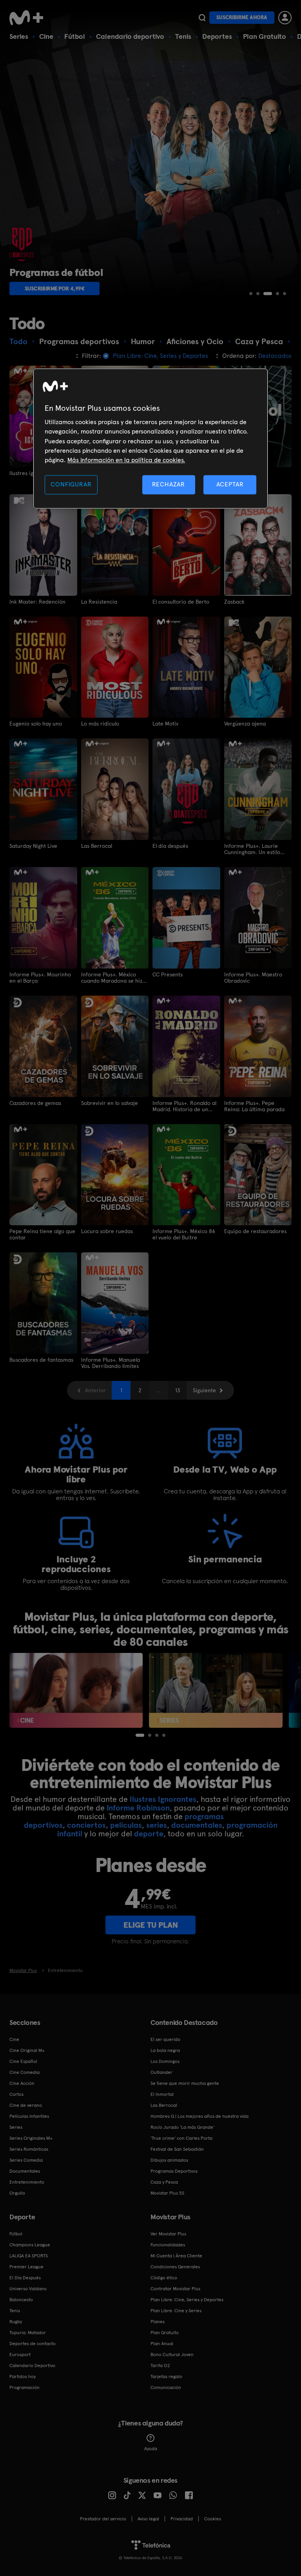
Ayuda (151, 2449)
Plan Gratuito (265, 36)
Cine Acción (22, 2083)
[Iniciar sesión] (285, 18)
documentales (197, 1825)
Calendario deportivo (130, 36)
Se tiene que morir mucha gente (185, 2083)
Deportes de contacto (33, 2344)
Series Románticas (29, 2149)
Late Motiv (165, 724)
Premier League (26, 2267)
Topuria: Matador (28, 2333)
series (157, 1825)
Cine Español (23, 2061)
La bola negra (165, 2050)
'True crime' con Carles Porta (181, 2138)
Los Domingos (165, 2061)
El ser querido (165, 2039)
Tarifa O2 (160, 2366)
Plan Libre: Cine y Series (176, 2311)
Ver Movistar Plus (168, 2234)
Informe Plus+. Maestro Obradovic (253, 978)
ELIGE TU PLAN (151, 1925)
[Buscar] (202, 18)
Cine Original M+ (27, 2050)
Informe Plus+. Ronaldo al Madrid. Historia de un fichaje (184, 1106)
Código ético (164, 2278)
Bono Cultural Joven (172, 2355)
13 (178, 1390)
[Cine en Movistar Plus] (76, 1690)
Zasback (234, 602)
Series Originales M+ (31, 2138)
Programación (24, 2387)
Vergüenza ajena (245, 724)
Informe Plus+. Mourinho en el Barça (40, 978)
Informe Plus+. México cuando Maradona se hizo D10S (113, 978)
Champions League (30, 2245)
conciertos (86, 1825)
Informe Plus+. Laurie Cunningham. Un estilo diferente (252, 849)
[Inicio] (29, 18)
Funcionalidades (168, 2245)
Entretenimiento (27, 2182)
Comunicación (166, 2387)
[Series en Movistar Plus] (216, 1690)
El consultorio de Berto (181, 602)
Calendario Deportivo (32, 2366)
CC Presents (168, 974)
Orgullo (17, 2193)
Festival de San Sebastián (177, 2149)
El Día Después (25, 2278)
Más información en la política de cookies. (126, 460)
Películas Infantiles (29, 2116)
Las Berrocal (97, 846)
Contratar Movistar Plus (175, 2289)
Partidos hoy (23, 2376)
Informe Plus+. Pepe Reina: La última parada (254, 1106)
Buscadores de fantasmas (41, 1360)
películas (126, 1825)
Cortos (16, 2094)
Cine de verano (26, 2105)
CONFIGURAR (71, 484)
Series (19, 36)
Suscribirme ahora (242, 17)
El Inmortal (162, 2094)
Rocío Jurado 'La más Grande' (182, 2127)
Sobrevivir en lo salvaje (110, 1103)
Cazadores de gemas (35, 1103)
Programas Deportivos (174, 2171)
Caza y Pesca (164, 2182)
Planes (158, 2322)
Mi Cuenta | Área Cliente (176, 2256)
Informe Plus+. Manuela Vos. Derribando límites (111, 1363)
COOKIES (213, 2519)
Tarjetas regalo (166, 2376)
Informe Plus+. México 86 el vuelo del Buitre (184, 1234)
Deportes (217, 36)
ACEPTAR (230, 484)
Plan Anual (162, 2344)
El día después (170, 846)
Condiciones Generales (175, 2267)
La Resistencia (99, 602)
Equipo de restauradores (255, 1231)
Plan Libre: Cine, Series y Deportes (187, 2300)
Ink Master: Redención (37, 602)
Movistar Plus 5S (167, 2193)
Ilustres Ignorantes (163, 1799)
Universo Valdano (28, 2289)
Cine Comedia (24, 2072)
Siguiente (204, 1390)
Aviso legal (148, 2519)
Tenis (183, 36)
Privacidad (182, 2519)
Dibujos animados (169, 2160)
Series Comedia (26, 2160)
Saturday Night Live (33, 846)
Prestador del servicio (103, 2519)
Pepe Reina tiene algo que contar (42, 1234)
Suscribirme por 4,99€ (55, 288)
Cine (46, 36)
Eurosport (20, 2355)
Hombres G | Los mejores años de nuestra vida (199, 2116)
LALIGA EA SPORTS (29, 2256)
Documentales (25, 2171)
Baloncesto (21, 2300)
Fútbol (75, 36)
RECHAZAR (169, 484)
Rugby (16, 2322)
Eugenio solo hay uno (36, 724)
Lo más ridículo (100, 724)
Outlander (161, 2072)
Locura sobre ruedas (107, 1231)
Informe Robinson (138, 1808)
